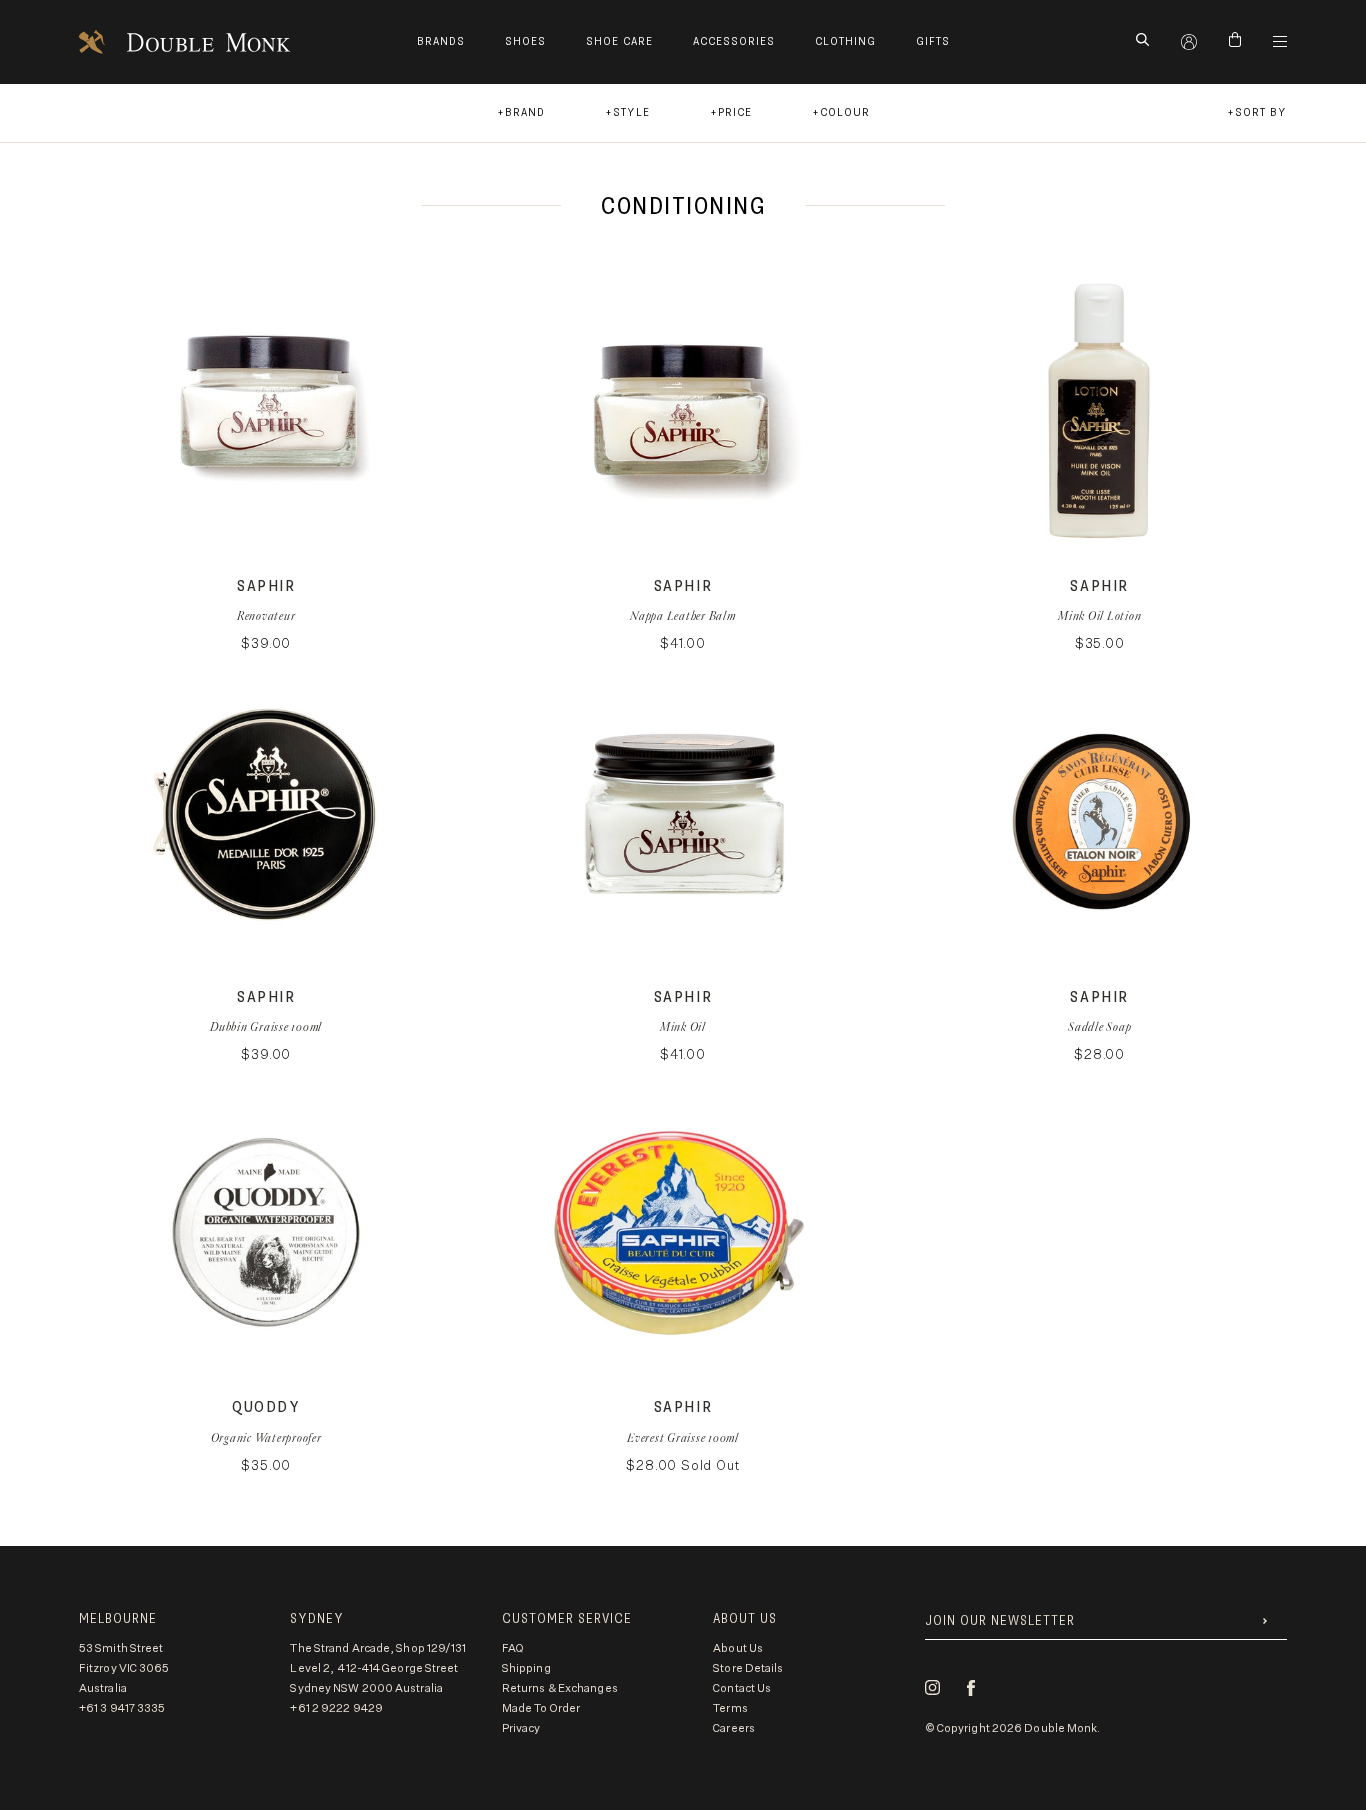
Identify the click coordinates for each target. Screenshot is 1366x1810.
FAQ (513, 1648)
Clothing (845, 41)
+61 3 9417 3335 (122, 1708)
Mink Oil (683, 1026)
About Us (738, 1648)
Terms (730, 1708)
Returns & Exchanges (560, 1688)
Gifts (933, 41)
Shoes (525, 41)
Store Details (748, 1668)
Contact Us (742, 1688)
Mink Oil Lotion (1099, 615)
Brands (441, 41)
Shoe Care (619, 41)
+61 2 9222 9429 (336, 1708)
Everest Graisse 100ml (683, 1437)
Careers (734, 1728)
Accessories (734, 41)
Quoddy (266, 1407)
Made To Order (541, 1708)
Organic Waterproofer (266, 1437)
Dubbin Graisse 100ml (266, 1026)
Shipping (526, 1668)
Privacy (521, 1728)
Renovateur (266, 615)
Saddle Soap (1099, 1026)
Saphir (266, 586)
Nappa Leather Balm (683, 615)
